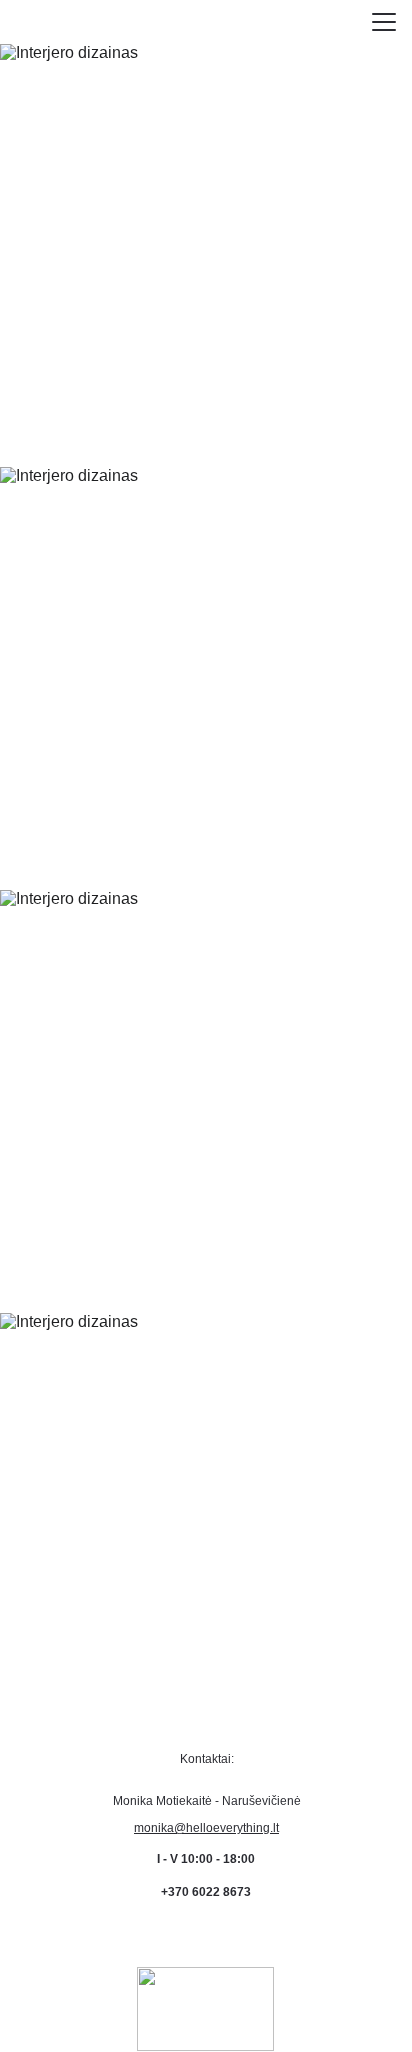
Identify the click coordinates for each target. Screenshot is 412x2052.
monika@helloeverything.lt (206, 1828)
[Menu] (384, 22)
